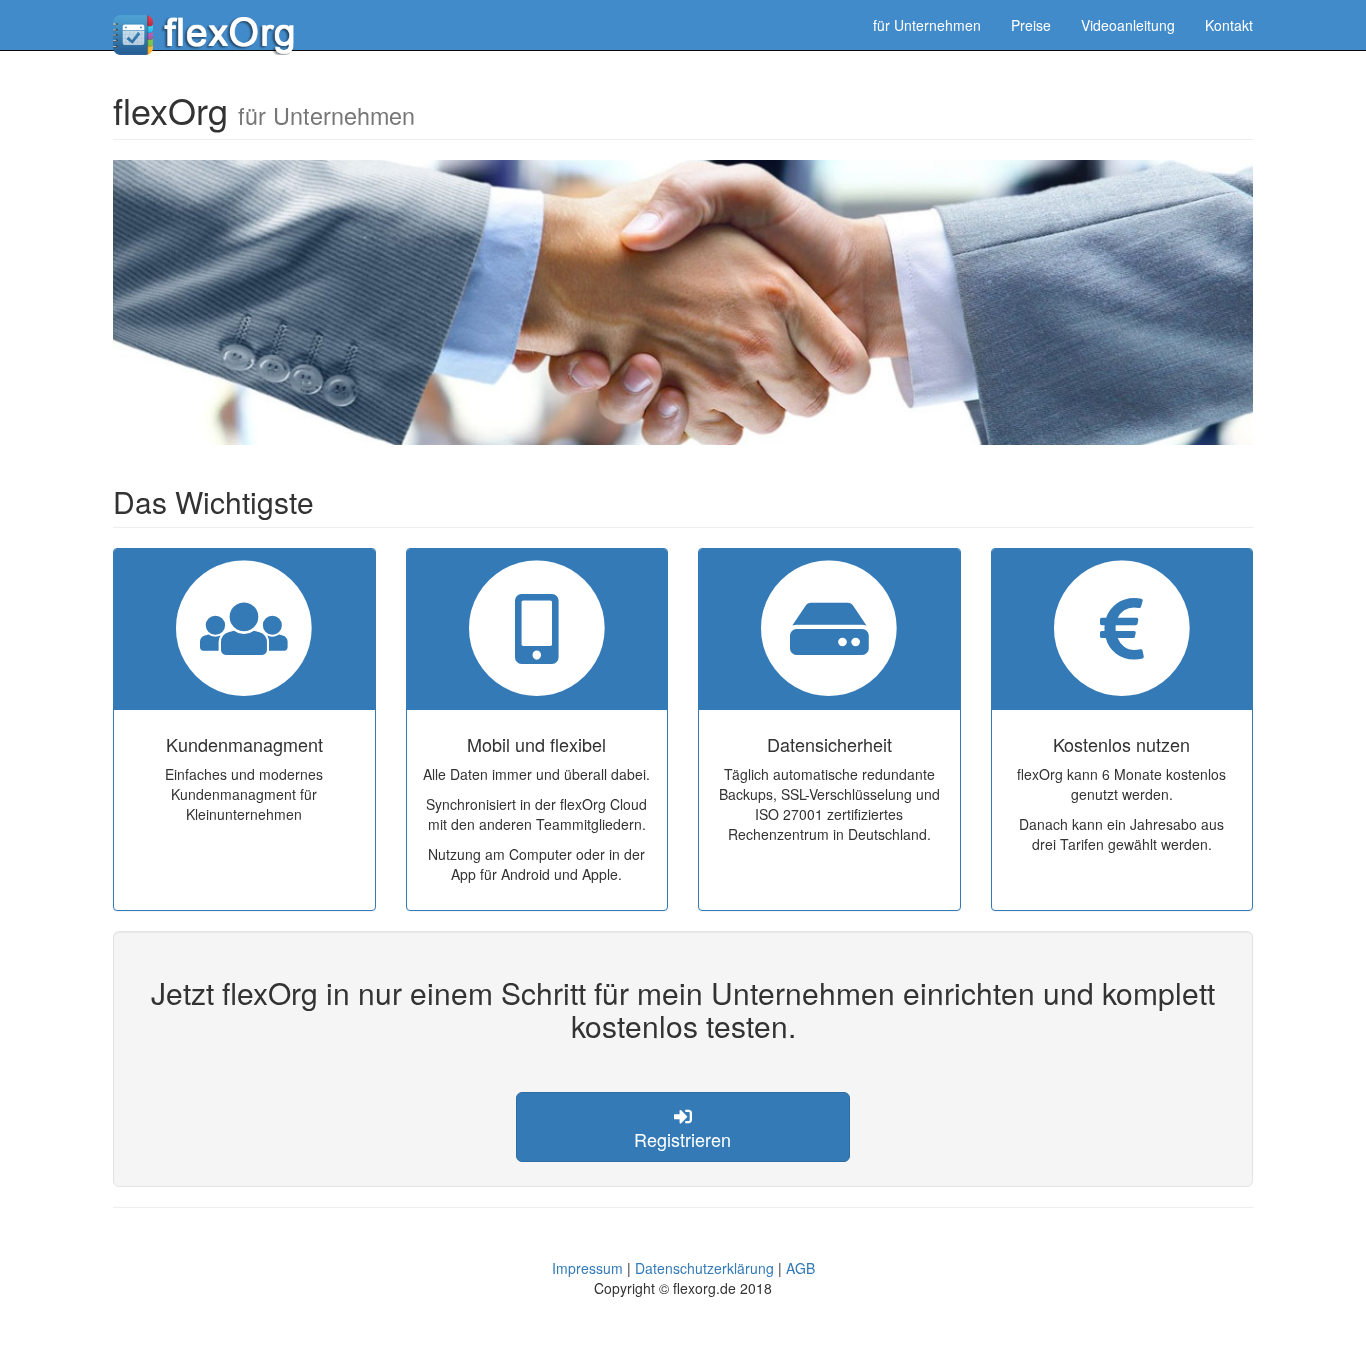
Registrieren (682, 1139)
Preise (1031, 25)
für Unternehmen (927, 25)
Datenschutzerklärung (704, 1268)
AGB (800, 1268)
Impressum (587, 1268)
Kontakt (1229, 25)
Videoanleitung (1128, 25)
